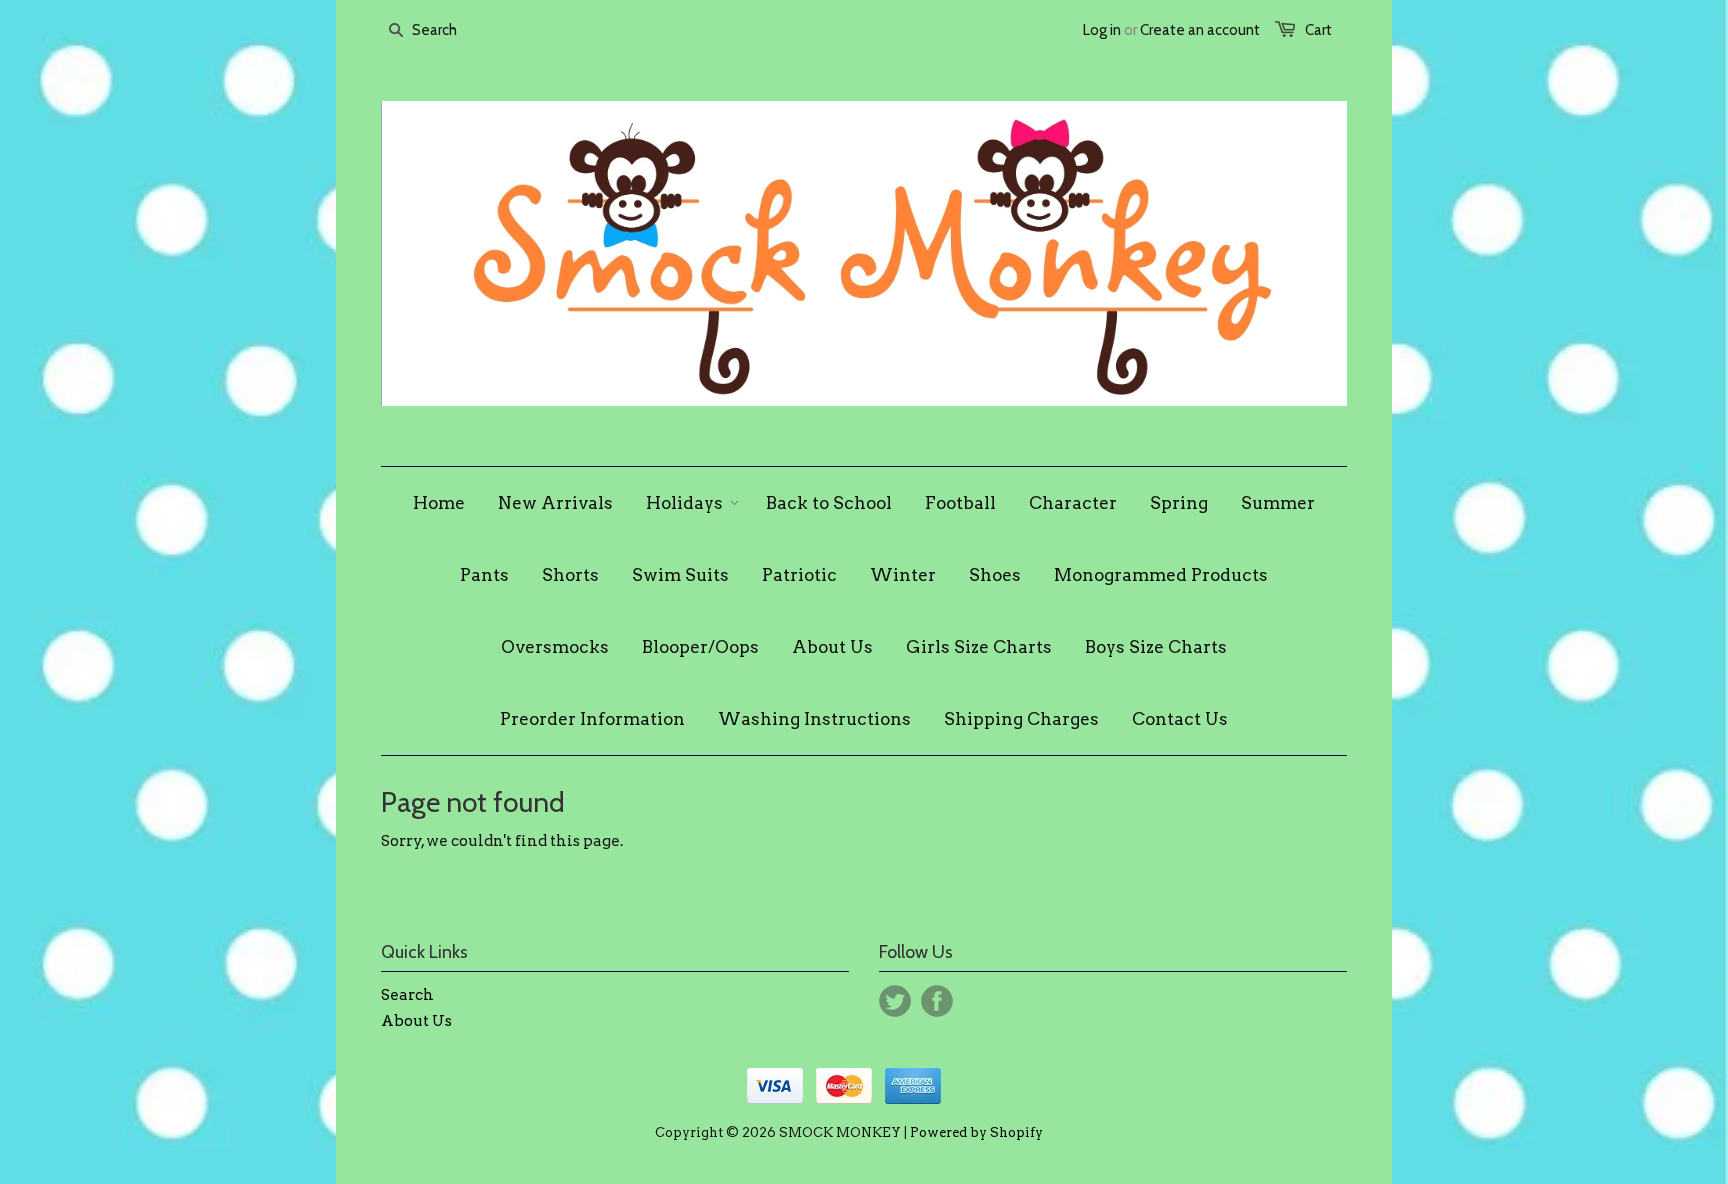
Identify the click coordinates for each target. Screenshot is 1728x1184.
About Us (416, 1021)
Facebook (937, 1001)
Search (407, 995)
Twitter (895, 1001)
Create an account (1200, 30)
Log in (1102, 30)
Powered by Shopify (976, 1132)
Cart (1318, 30)
